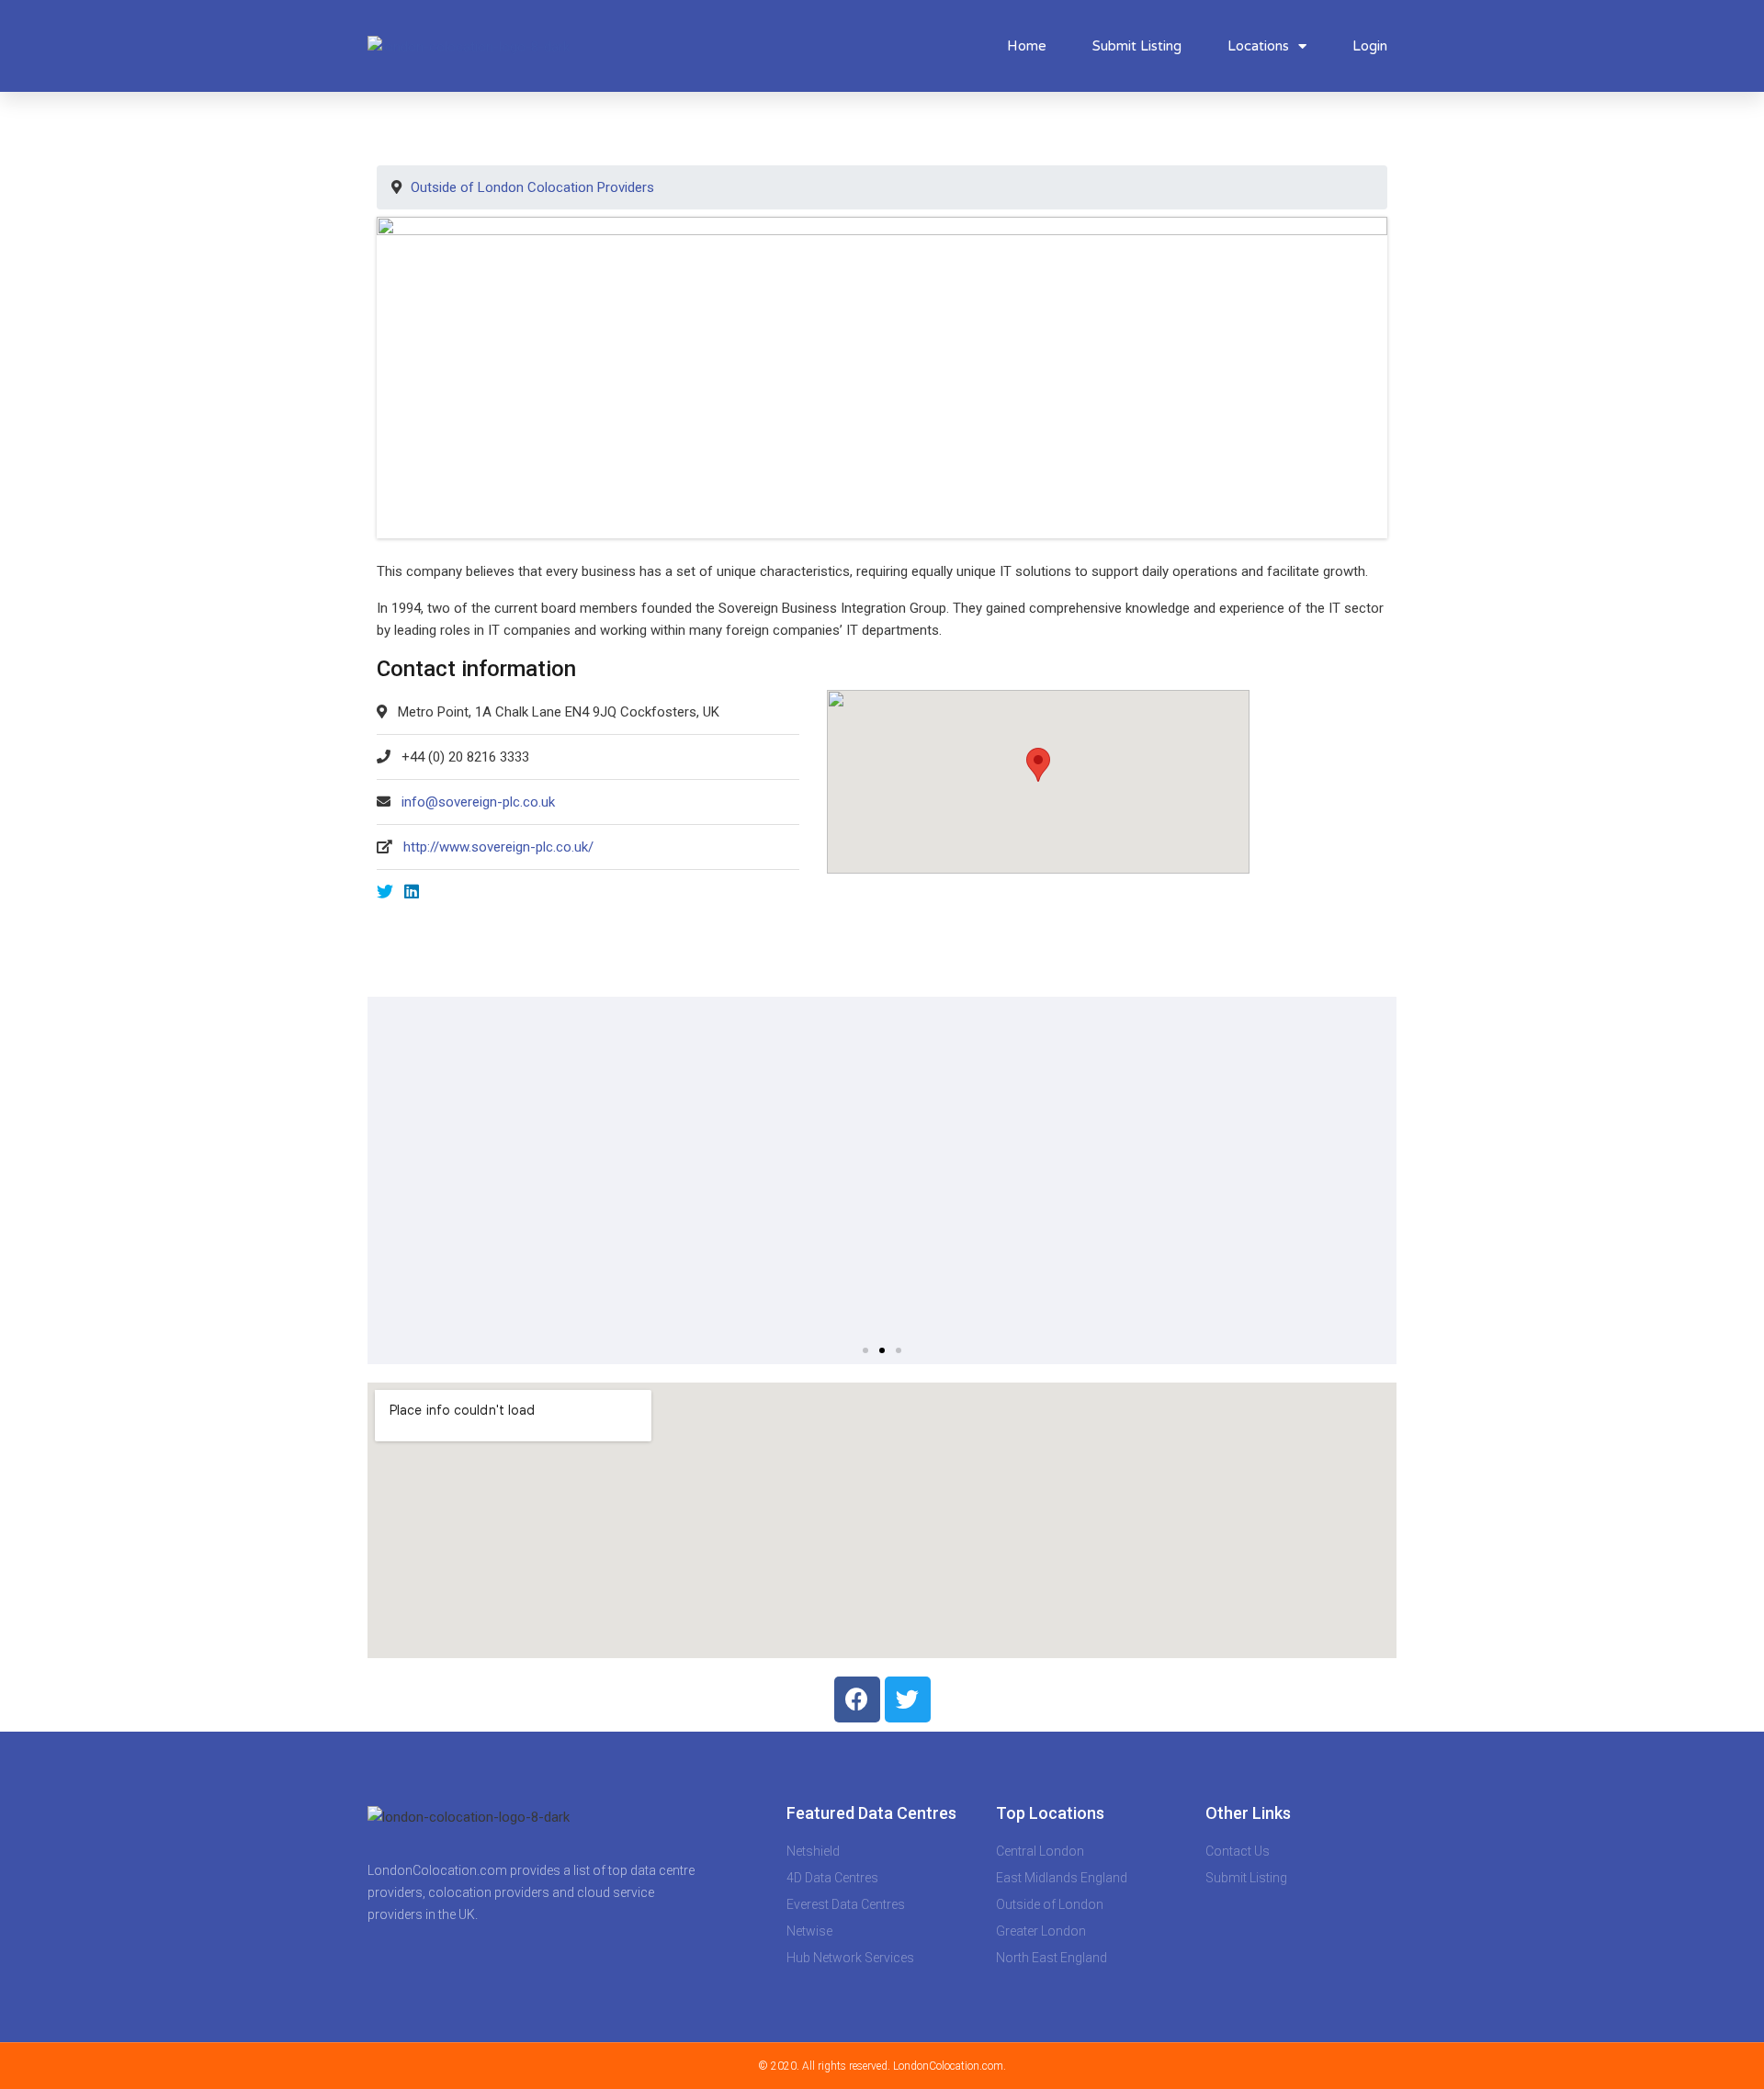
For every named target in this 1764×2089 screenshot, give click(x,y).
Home (1027, 46)
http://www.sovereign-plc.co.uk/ (498, 847)
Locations (1258, 46)
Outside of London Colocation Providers (532, 187)
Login (1370, 46)
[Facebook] (857, 1699)
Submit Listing (1137, 46)
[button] (865, 1350)
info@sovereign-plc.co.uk (478, 802)
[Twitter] (908, 1699)
